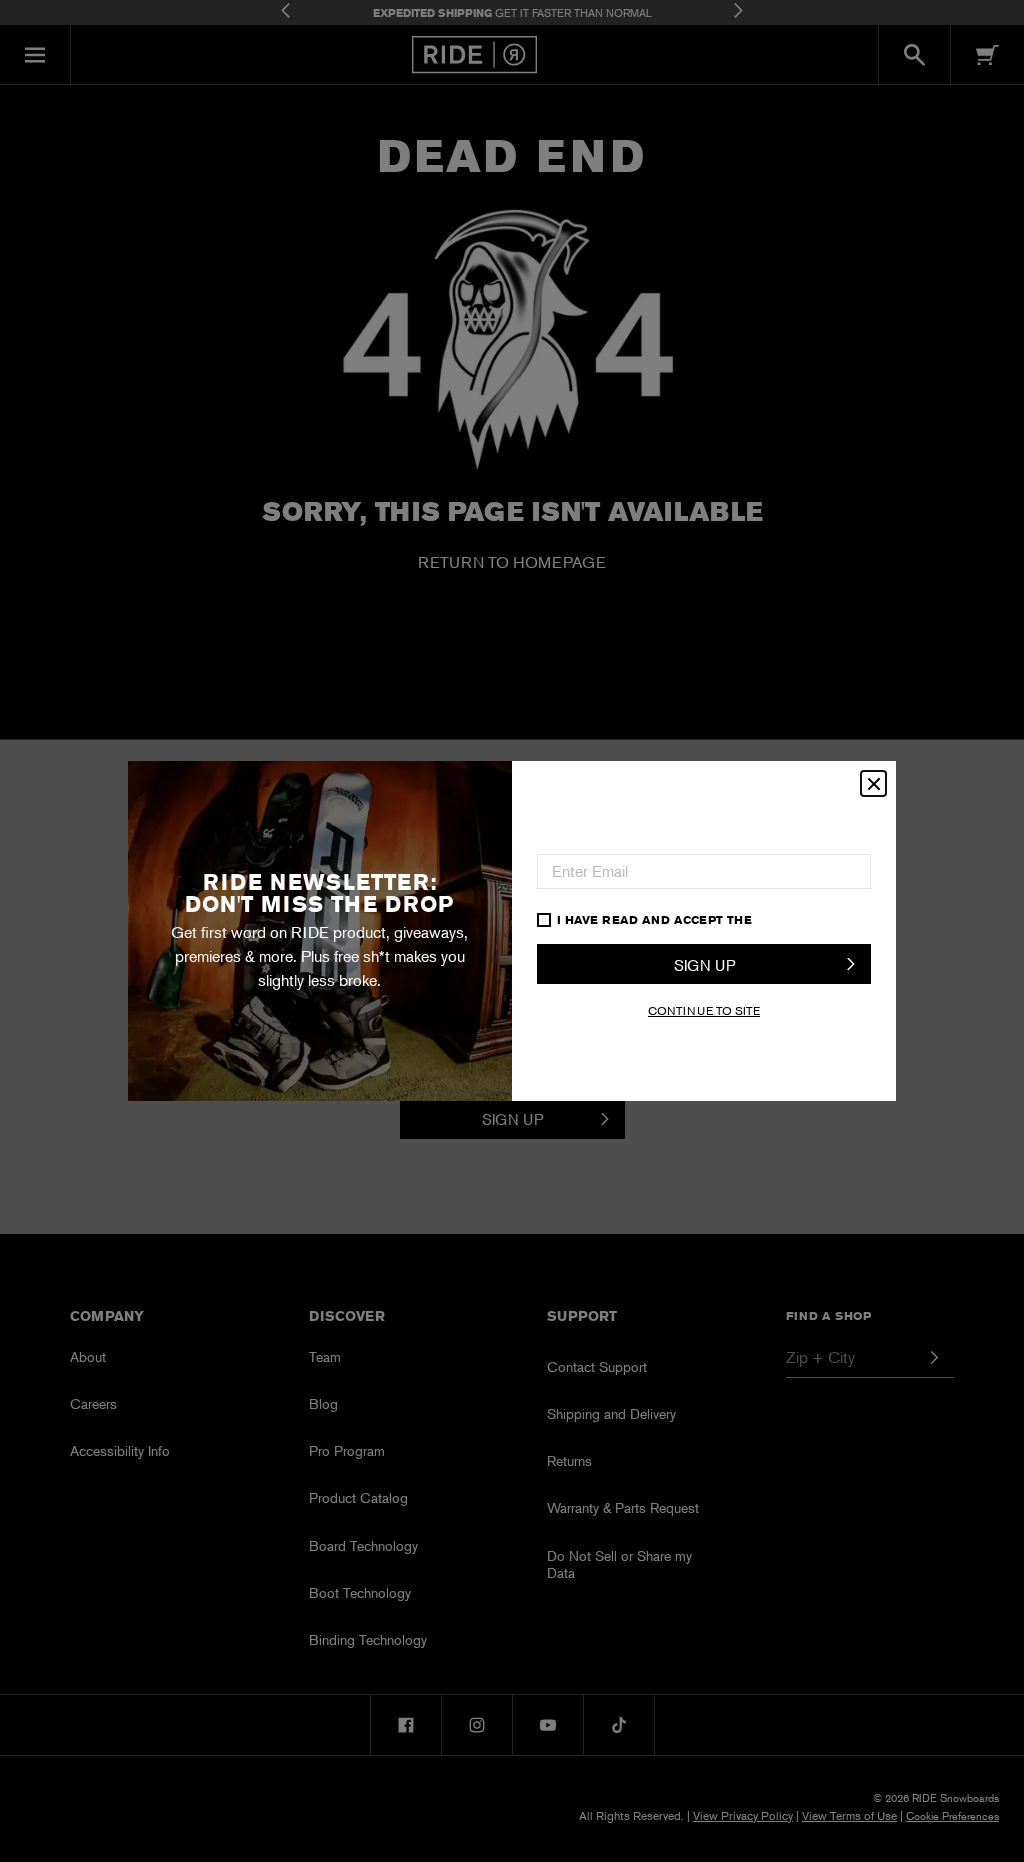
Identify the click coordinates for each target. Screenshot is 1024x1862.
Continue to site (704, 1010)
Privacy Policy (808, 919)
